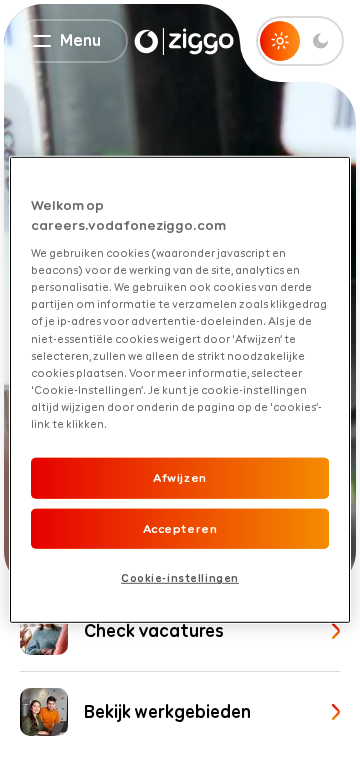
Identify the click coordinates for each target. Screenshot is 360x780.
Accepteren (180, 528)
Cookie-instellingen (180, 578)
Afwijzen (180, 478)
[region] (180, 390)
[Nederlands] (184, 41)
